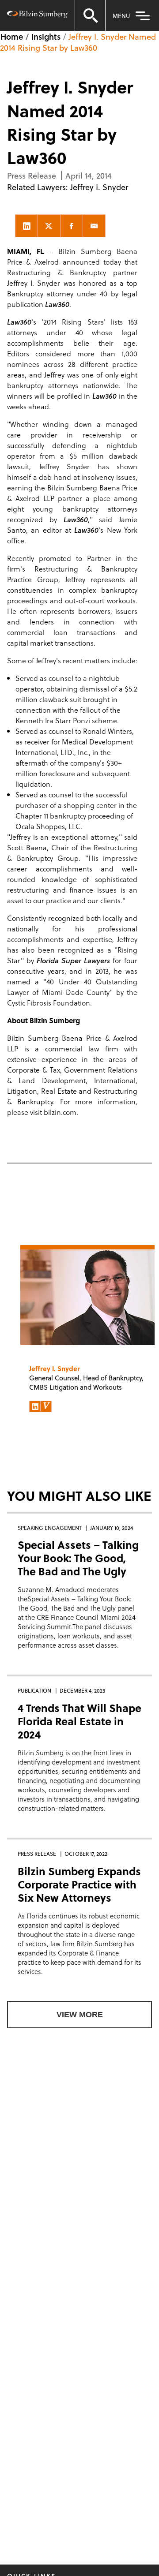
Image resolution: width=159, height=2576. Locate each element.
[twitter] (49, 226)
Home (12, 36)
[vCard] (46, 1406)
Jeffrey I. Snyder (99, 187)
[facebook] (72, 226)
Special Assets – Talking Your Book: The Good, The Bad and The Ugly (78, 1558)
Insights (46, 36)
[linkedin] (26, 226)
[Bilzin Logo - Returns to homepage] (37, 16)
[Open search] (90, 15)
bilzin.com (60, 1112)
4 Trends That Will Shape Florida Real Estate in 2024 (79, 1721)
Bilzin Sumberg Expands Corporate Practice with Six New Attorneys (79, 1884)
